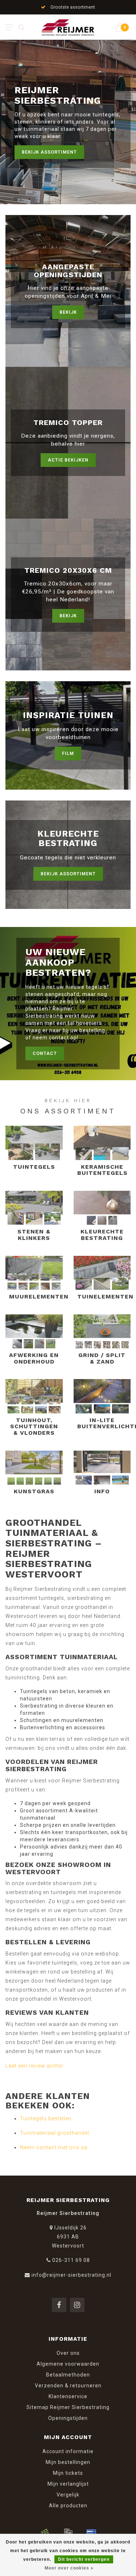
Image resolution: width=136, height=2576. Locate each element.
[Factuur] (68, 2533)
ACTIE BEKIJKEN (68, 460)
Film (68, 753)
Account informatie (68, 2451)
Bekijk (68, 312)
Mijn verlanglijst (68, 2484)
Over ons (68, 2353)
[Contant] (45, 2533)
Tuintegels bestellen (46, 2118)
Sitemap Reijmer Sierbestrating (68, 2407)
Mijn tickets (68, 2473)
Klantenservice (68, 2396)
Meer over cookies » (69, 2568)
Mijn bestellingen (68, 2462)
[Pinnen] (91, 2533)
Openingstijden (68, 2418)
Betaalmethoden (68, 2375)
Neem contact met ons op (54, 2147)
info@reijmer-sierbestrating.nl (71, 2275)
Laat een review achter (34, 2066)
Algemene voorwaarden (68, 2364)
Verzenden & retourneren (68, 2386)
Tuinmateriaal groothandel (55, 2133)
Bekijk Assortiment (49, 152)
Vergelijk (68, 2495)
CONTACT (45, 1053)
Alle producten (68, 2506)
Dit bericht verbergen (84, 2559)
